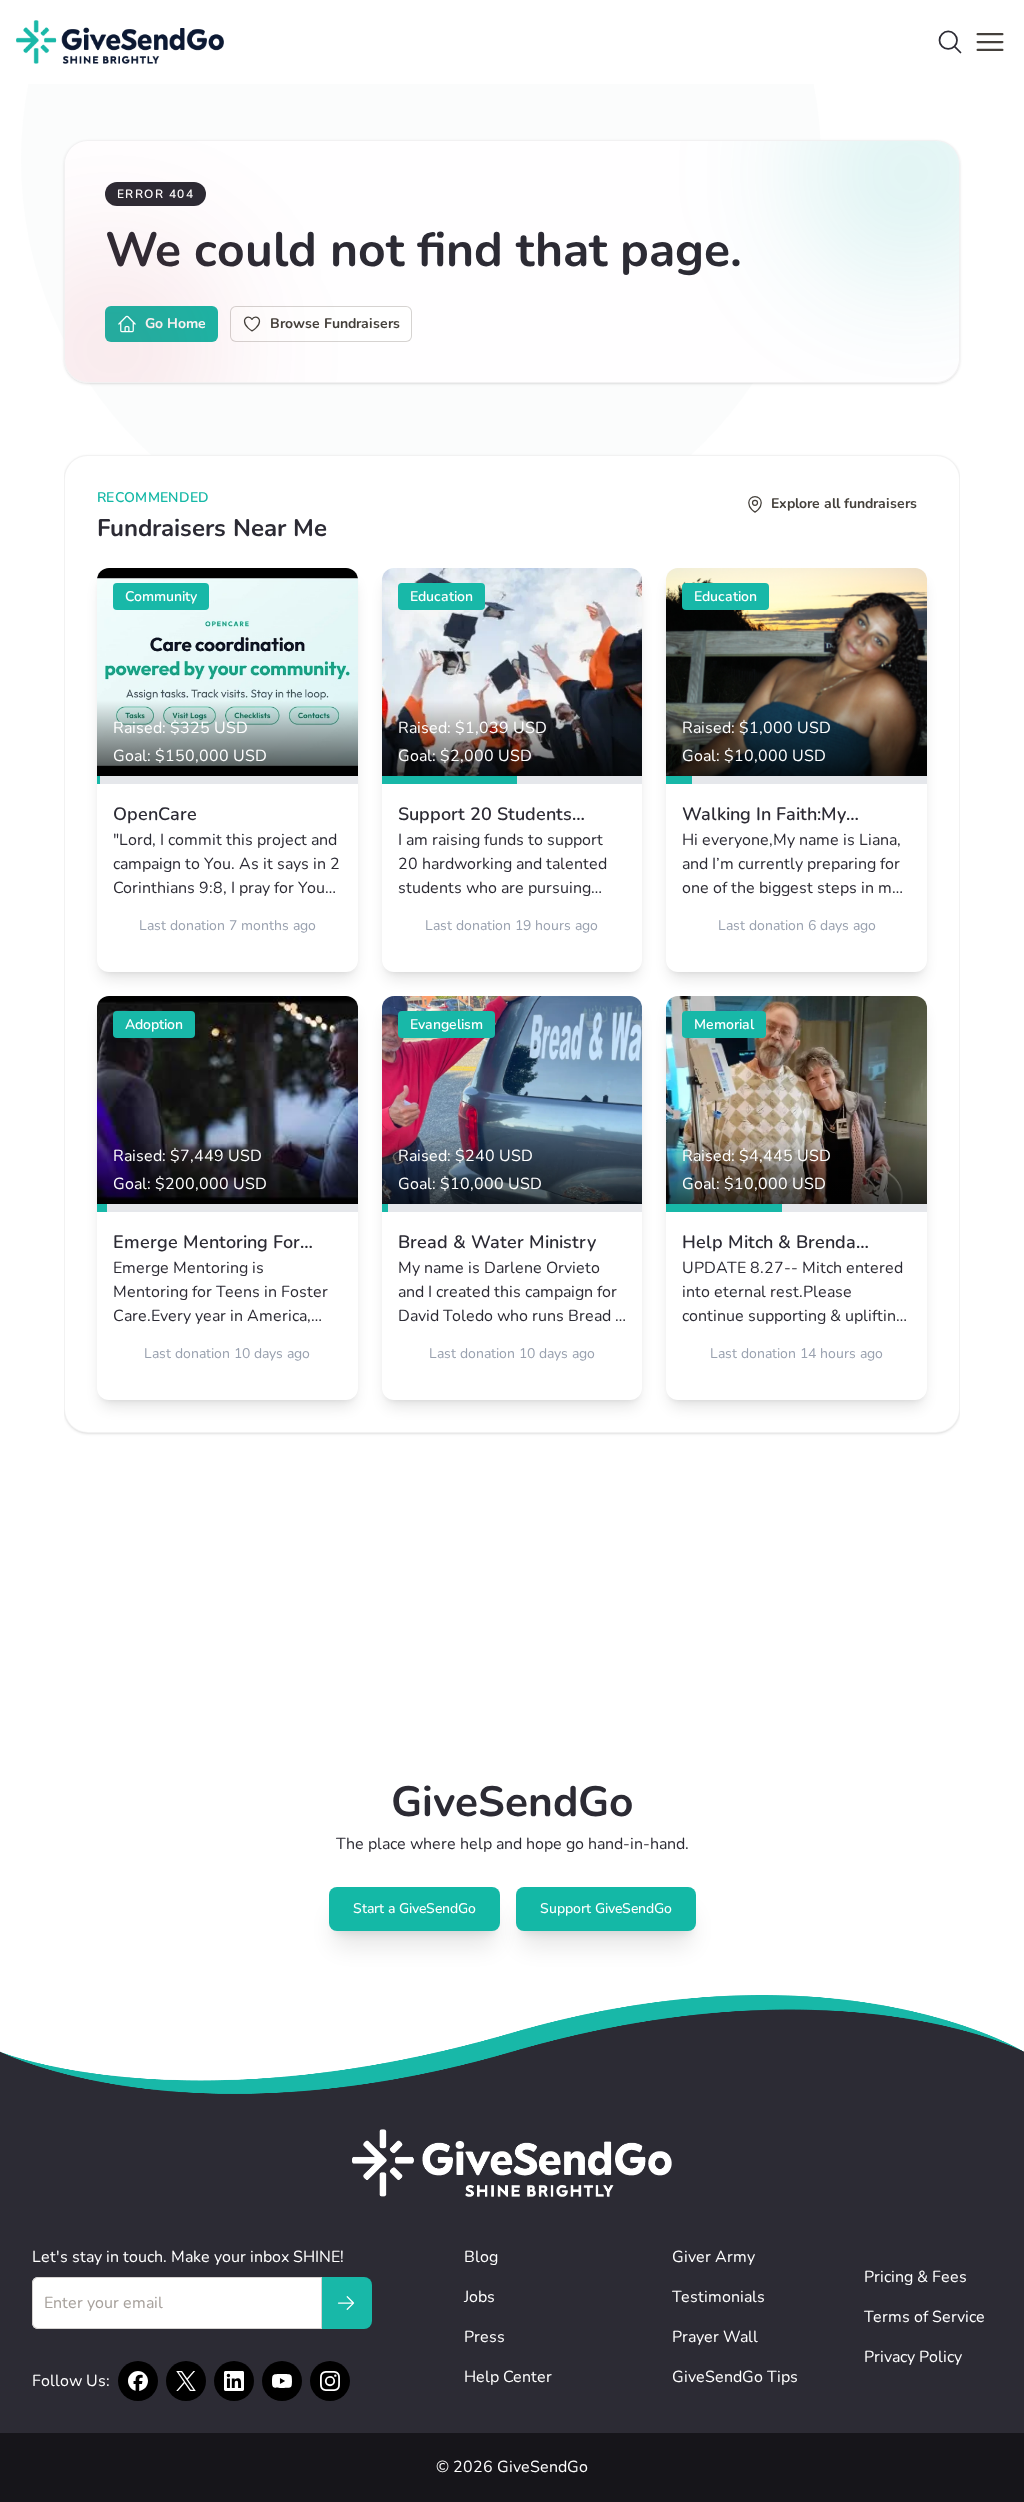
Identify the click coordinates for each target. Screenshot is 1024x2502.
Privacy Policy (913, 2357)
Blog (481, 2257)
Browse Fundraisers (335, 323)
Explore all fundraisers (844, 503)
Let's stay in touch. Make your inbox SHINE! (188, 2257)
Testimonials (718, 2297)
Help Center (508, 2377)
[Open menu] (990, 42)
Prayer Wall (715, 2337)
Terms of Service (924, 2317)
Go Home (175, 323)
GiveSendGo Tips (735, 2377)
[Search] (950, 42)
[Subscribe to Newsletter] (346, 2303)
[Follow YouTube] (282, 2381)
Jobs (479, 2297)
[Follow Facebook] (138, 2381)
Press (484, 2337)
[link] (227, 770)
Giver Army (713, 2257)
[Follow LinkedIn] (234, 2381)
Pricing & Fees (915, 2277)
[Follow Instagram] (330, 2381)
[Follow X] (186, 2381)
